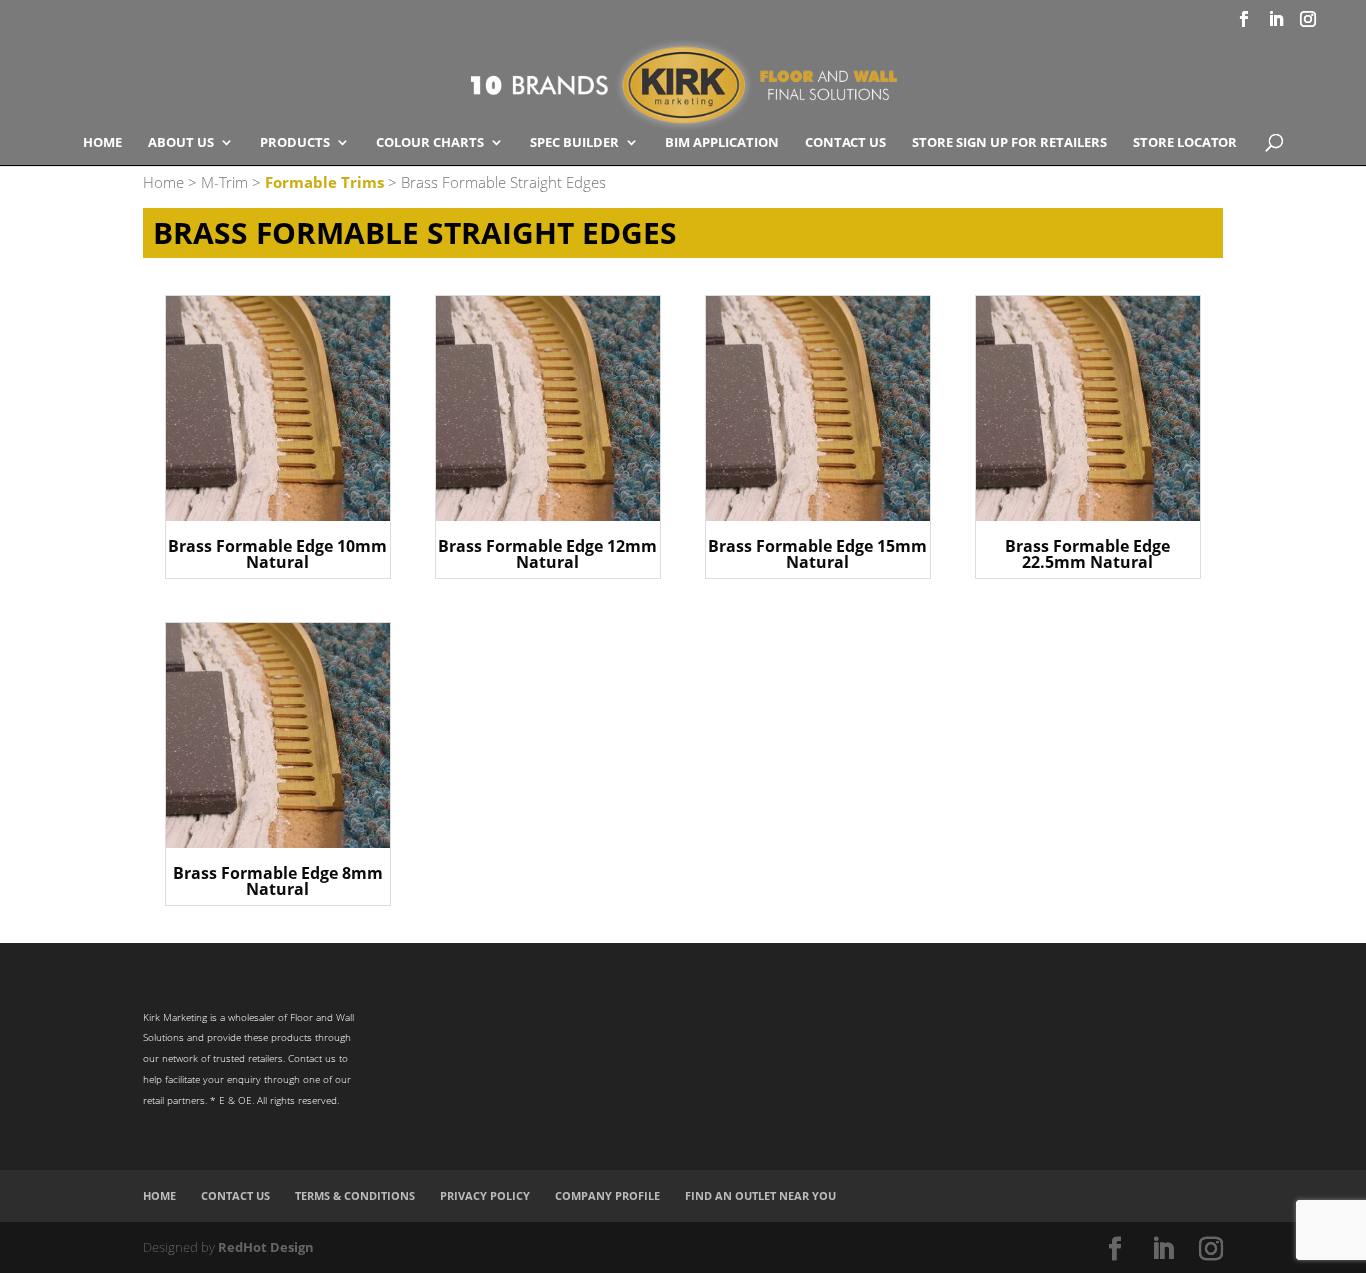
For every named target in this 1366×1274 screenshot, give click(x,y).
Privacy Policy (485, 1195)
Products (295, 143)
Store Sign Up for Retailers (1009, 143)
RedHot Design (266, 1247)
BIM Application (722, 143)
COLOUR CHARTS (430, 143)
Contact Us (845, 143)
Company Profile (607, 1195)
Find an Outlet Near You (760, 1195)
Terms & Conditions (355, 1195)
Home (102, 143)
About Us (181, 143)
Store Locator (1185, 143)
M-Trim (224, 182)
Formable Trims (324, 182)
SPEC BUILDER (574, 143)
